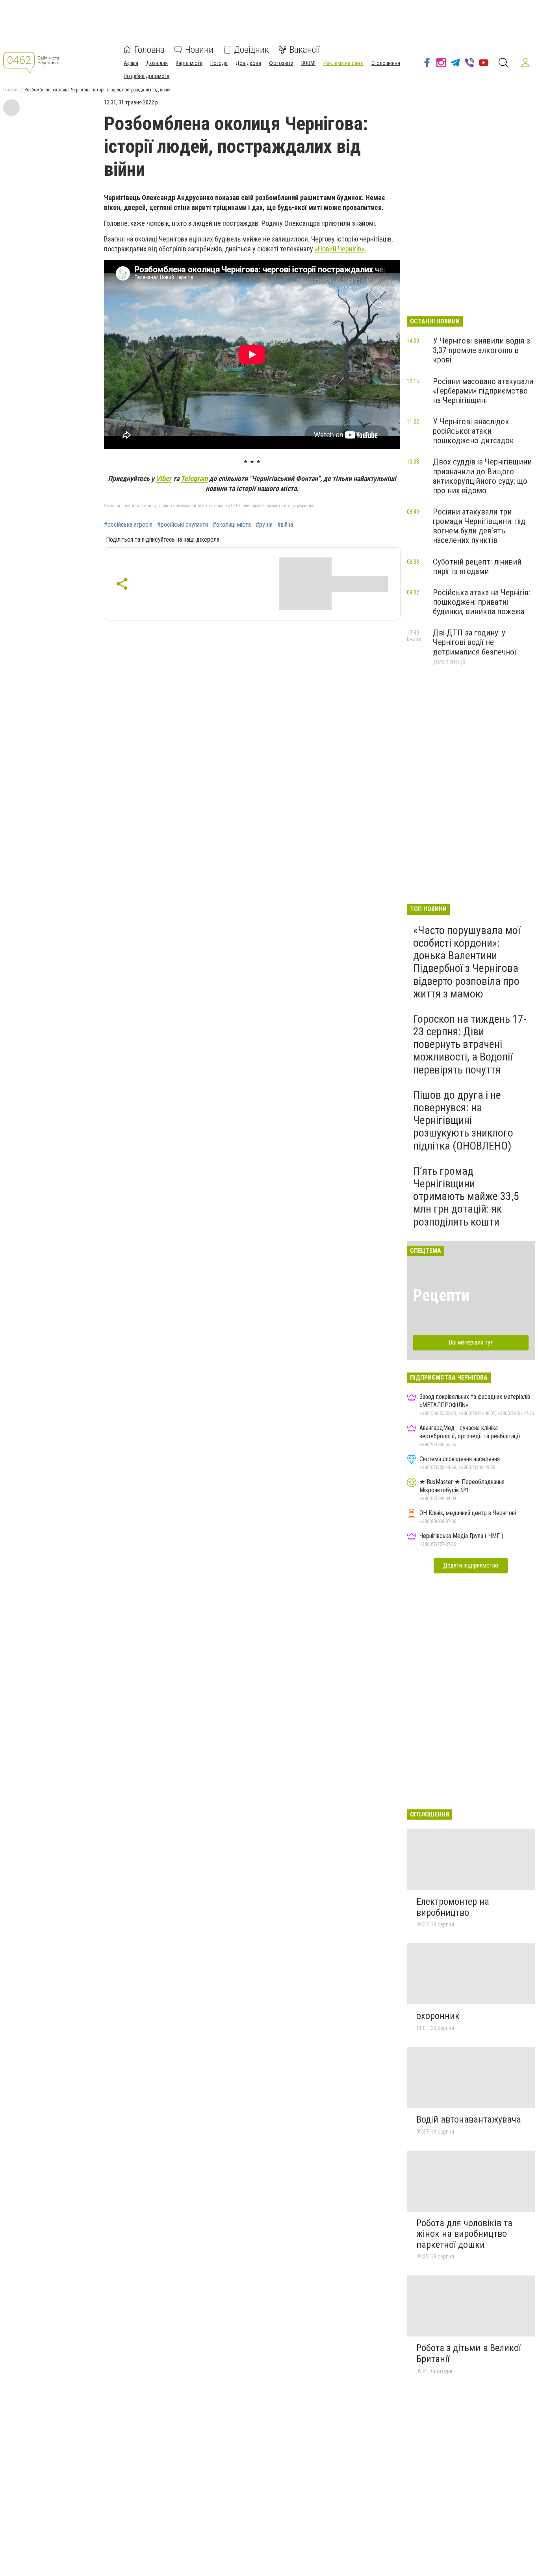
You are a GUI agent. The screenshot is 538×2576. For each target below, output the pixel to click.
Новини (199, 50)
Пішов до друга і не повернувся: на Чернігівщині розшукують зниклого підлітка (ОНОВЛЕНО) (463, 1120)
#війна (285, 525)
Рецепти (441, 1295)
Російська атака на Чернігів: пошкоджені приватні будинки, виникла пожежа (481, 602)
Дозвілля (157, 63)
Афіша (131, 63)
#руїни (264, 525)
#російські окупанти (183, 525)
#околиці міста (232, 525)
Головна (149, 50)
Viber (164, 478)
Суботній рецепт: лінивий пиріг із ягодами (477, 566)
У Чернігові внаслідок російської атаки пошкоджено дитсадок (473, 431)
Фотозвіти (281, 63)
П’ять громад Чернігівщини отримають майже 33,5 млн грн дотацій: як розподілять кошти (466, 1196)
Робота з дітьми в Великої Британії (468, 2353)
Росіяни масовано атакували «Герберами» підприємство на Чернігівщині (483, 391)
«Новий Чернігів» (340, 249)
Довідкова (248, 63)
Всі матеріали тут (471, 1342)
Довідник (251, 50)
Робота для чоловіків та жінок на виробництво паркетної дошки (464, 2234)
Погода (219, 63)
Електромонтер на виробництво (453, 1907)
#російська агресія (128, 525)
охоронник (438, 2016)
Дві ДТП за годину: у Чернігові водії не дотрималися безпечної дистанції (475, 647)
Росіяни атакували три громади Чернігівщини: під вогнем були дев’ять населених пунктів (479, 526)
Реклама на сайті (343, 63)
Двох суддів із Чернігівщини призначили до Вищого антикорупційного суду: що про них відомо (482, 476)
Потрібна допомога (147, 76)
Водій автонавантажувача (469, 2119)
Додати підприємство (471, 1565)
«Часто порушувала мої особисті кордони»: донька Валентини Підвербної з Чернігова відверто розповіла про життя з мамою (467, 962)
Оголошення (386, 63)
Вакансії (305, 50)
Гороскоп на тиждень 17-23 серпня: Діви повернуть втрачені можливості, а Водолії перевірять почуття (470, 1044)
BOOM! (308, 63)
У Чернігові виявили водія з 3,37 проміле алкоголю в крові (481, 350)
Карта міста (189, 63)
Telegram (194, 478)
